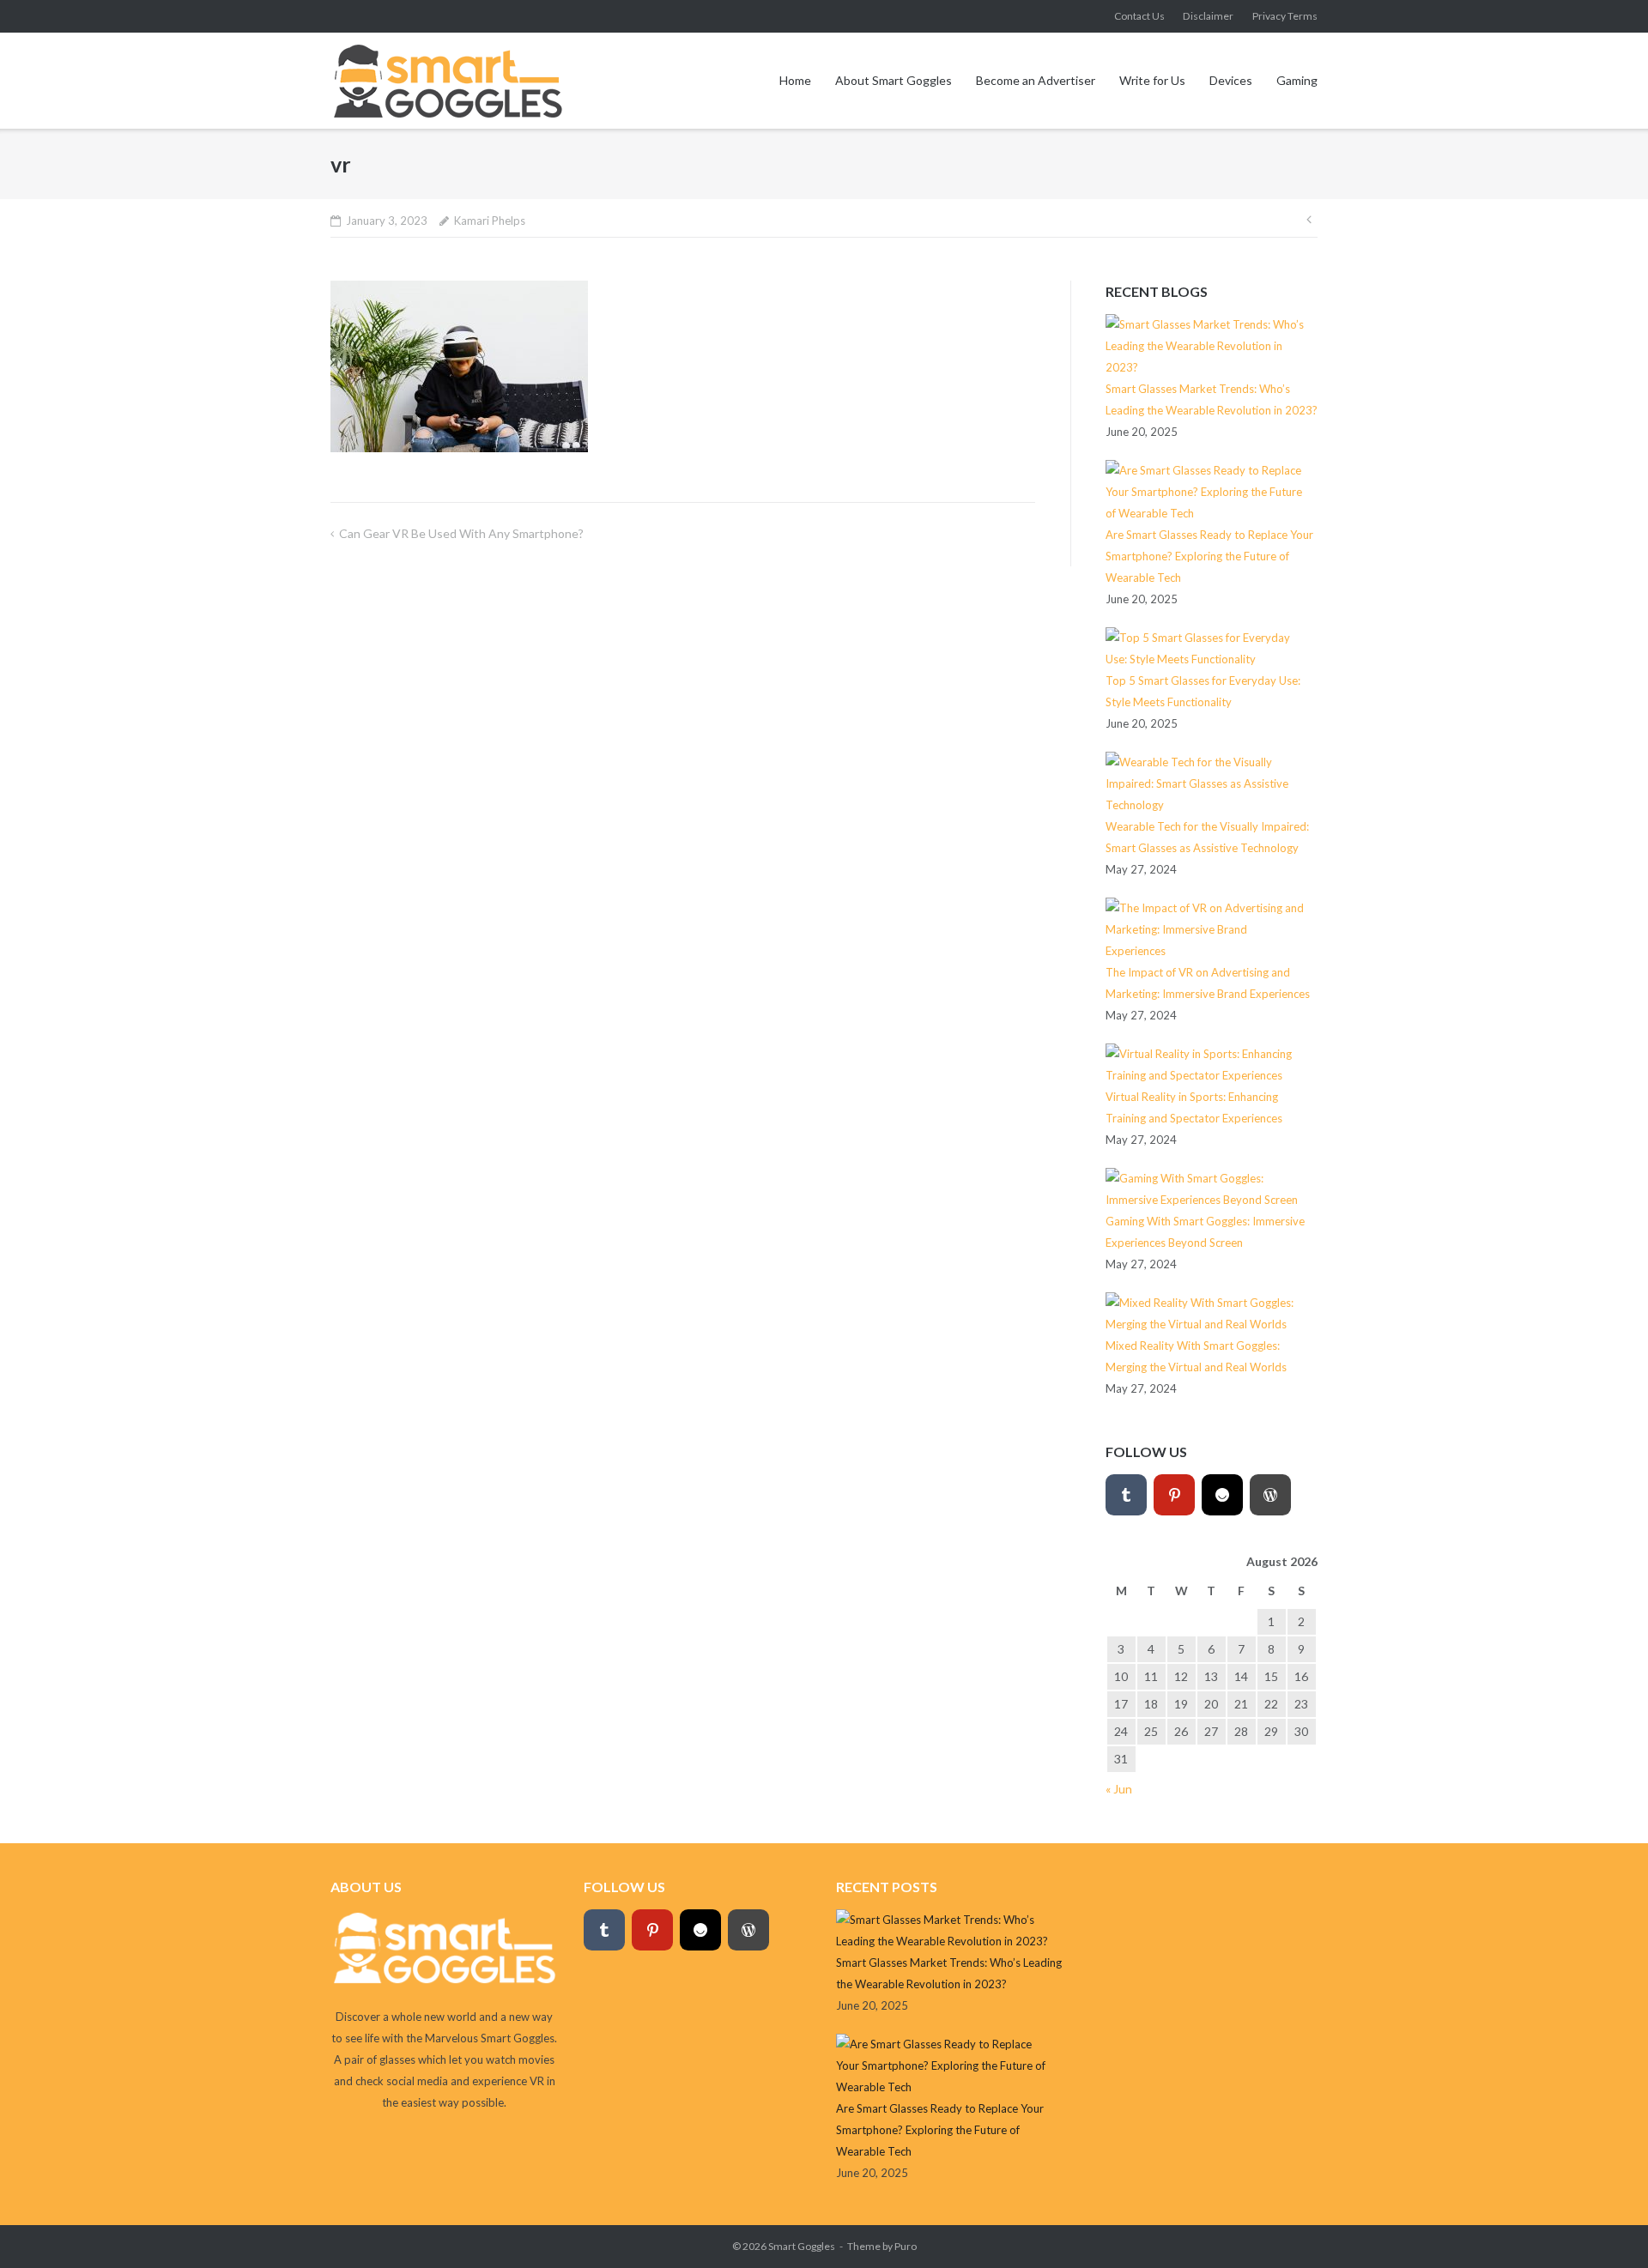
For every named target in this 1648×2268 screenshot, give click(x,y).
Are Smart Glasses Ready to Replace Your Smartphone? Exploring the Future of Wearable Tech (1209, 556)
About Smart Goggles (894, 80)
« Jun (1119, 1789)
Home (795, 80)
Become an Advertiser (1036, 80)
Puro (906, 2246)
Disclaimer (1208, 16)
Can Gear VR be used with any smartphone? (461, 533)
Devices (1231, 80)
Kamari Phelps (490, 221)
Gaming (1297, 80)
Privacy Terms (1285, 16)
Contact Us (1139, 16)
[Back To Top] (1606, 2227)
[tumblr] (1126, 1495)
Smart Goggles (802, 2246)
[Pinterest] (1174, 1495)
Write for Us (1152, 80)
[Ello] (1222, 1495)
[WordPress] (1270, 1495)
